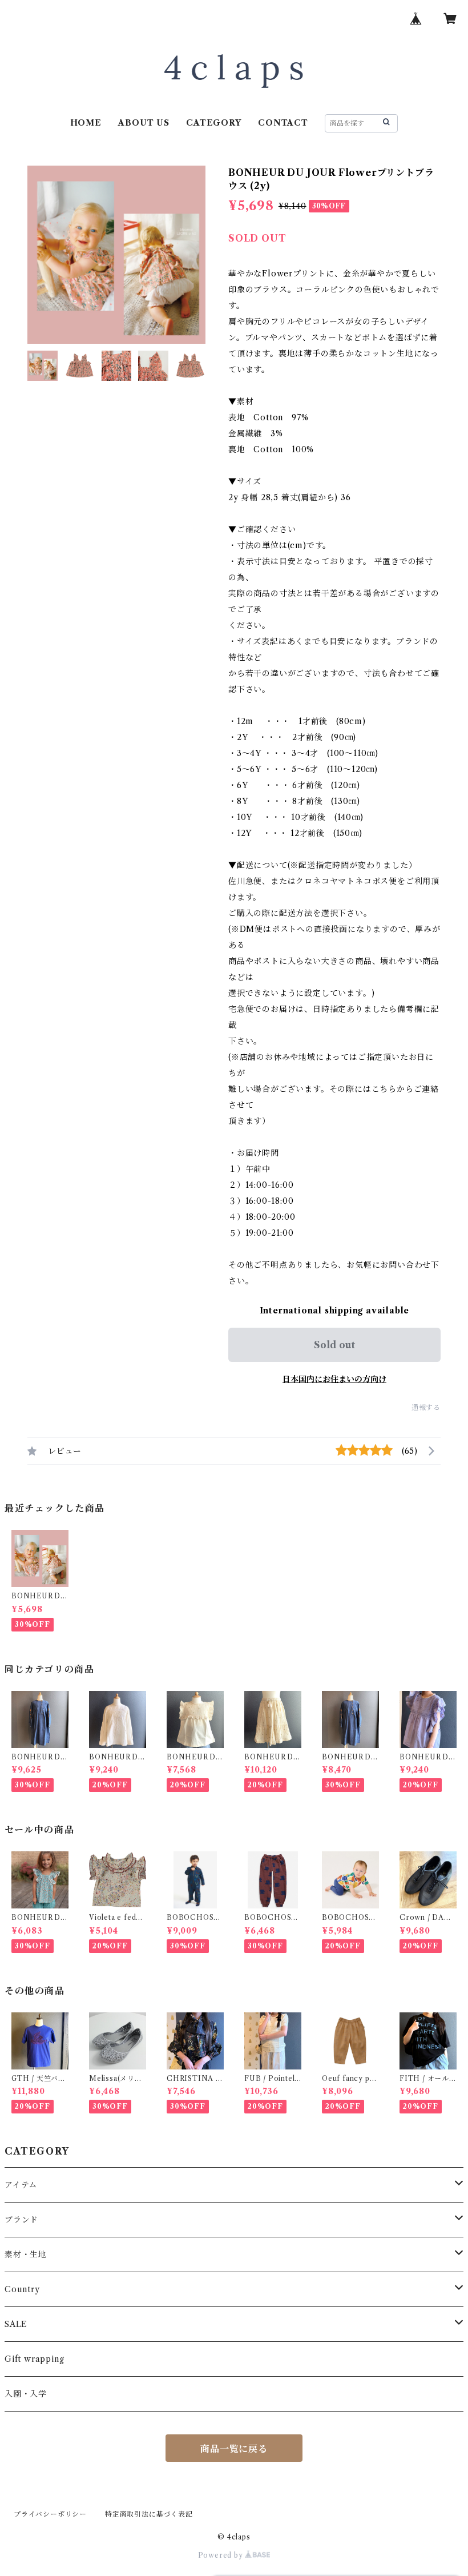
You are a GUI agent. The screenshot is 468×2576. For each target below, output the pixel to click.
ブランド (21, 2220)
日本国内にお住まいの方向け (334, 1379)
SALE (16, 2324)
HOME (86, 123)
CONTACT (283, 123)
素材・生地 (26, 2254)
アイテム (21, 2185)
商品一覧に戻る (234, 2449)
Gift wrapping (34, 2359)
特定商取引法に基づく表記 (149, 2514)
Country (22, 2289)
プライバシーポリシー (50, 2514)
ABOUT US (144, 123)
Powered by (222, 2555)
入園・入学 (26, 2394)
